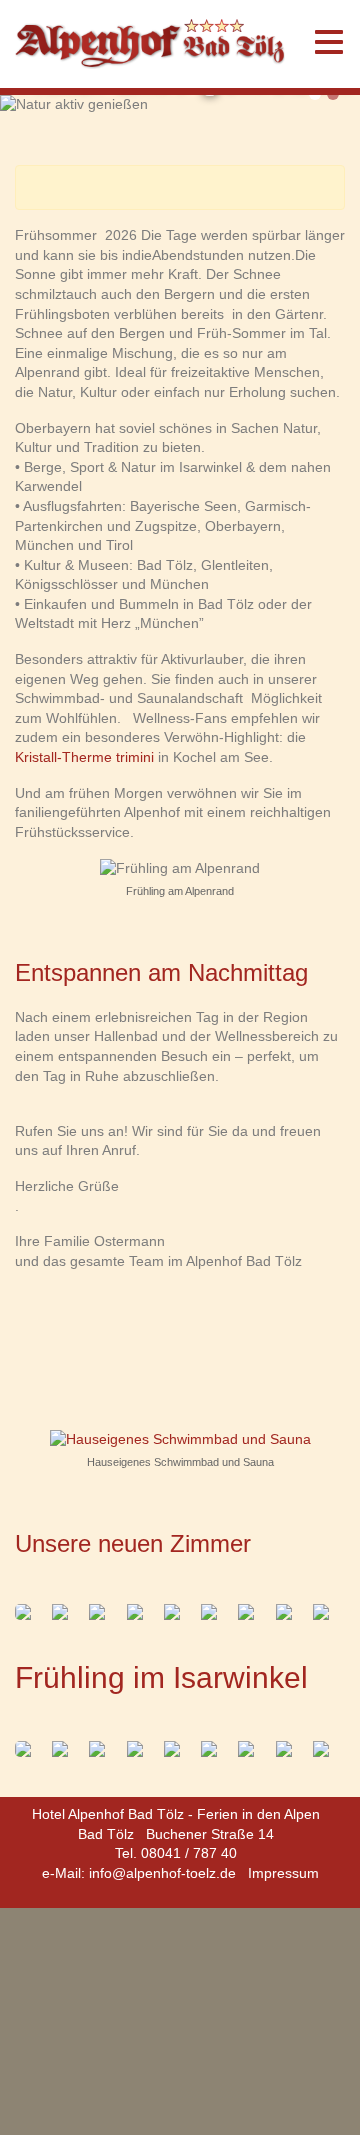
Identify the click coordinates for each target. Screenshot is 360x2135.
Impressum (283, 1873)
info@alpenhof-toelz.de (162, 1873)
